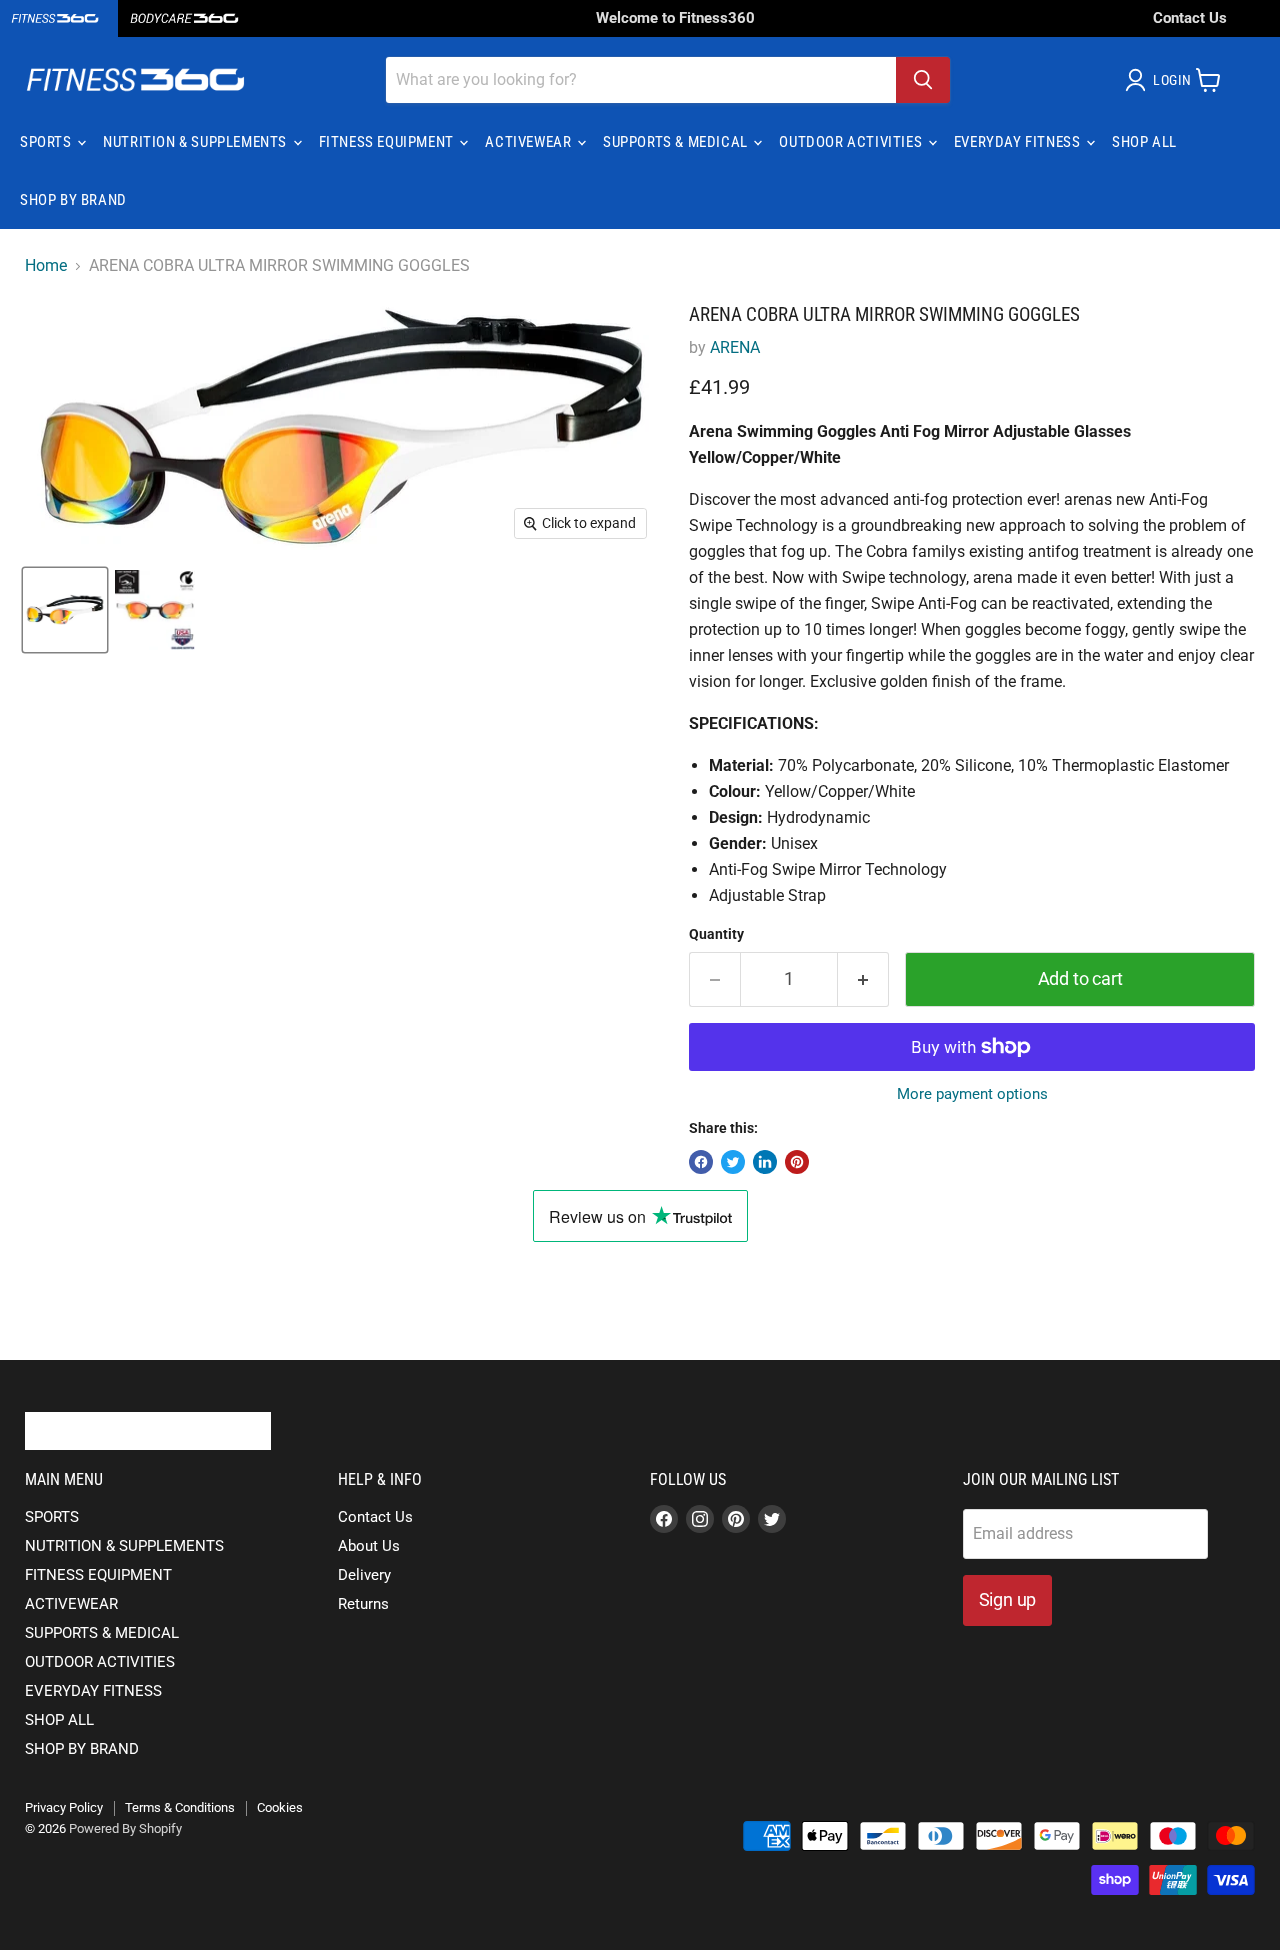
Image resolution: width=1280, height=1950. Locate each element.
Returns (363, 1604)
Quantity (716, 934)
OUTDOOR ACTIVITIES (852, 142)
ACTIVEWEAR (530, 142)
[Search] (923, 80)
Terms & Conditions (180, 1807)
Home (46, 266)
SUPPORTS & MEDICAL (677, 142)
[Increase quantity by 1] (863, 979)
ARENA (735, 347)
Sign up (1008, 1599)
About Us (369, 1546)
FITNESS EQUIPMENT (388, 142)
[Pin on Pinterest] (797, 1162)
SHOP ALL (1144, 142)
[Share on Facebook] (701, 1162)
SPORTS (47, 142)
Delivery (364, 1575)
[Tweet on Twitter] (733, 1162)
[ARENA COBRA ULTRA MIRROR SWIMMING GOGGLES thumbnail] (65, 610)
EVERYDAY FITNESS (1019, 142)
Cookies (280, 1807)
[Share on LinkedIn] (765, 1162)
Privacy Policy (64, 1807)
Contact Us (1190, 18)
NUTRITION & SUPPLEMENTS (196, 142)
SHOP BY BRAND (73, 200)
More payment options (972, 1094)
